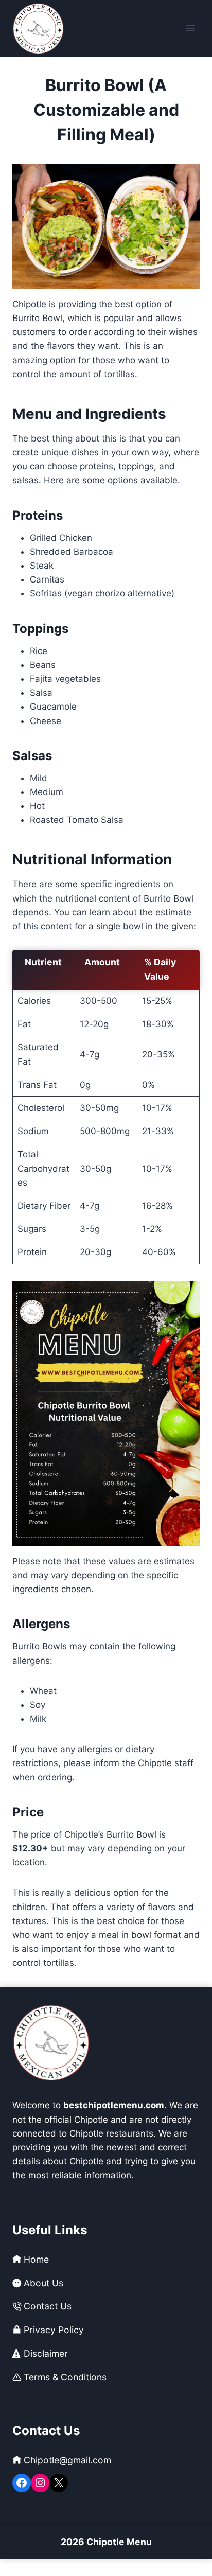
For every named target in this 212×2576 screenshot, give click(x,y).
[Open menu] (190, 28)
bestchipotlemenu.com (114, 2105)
